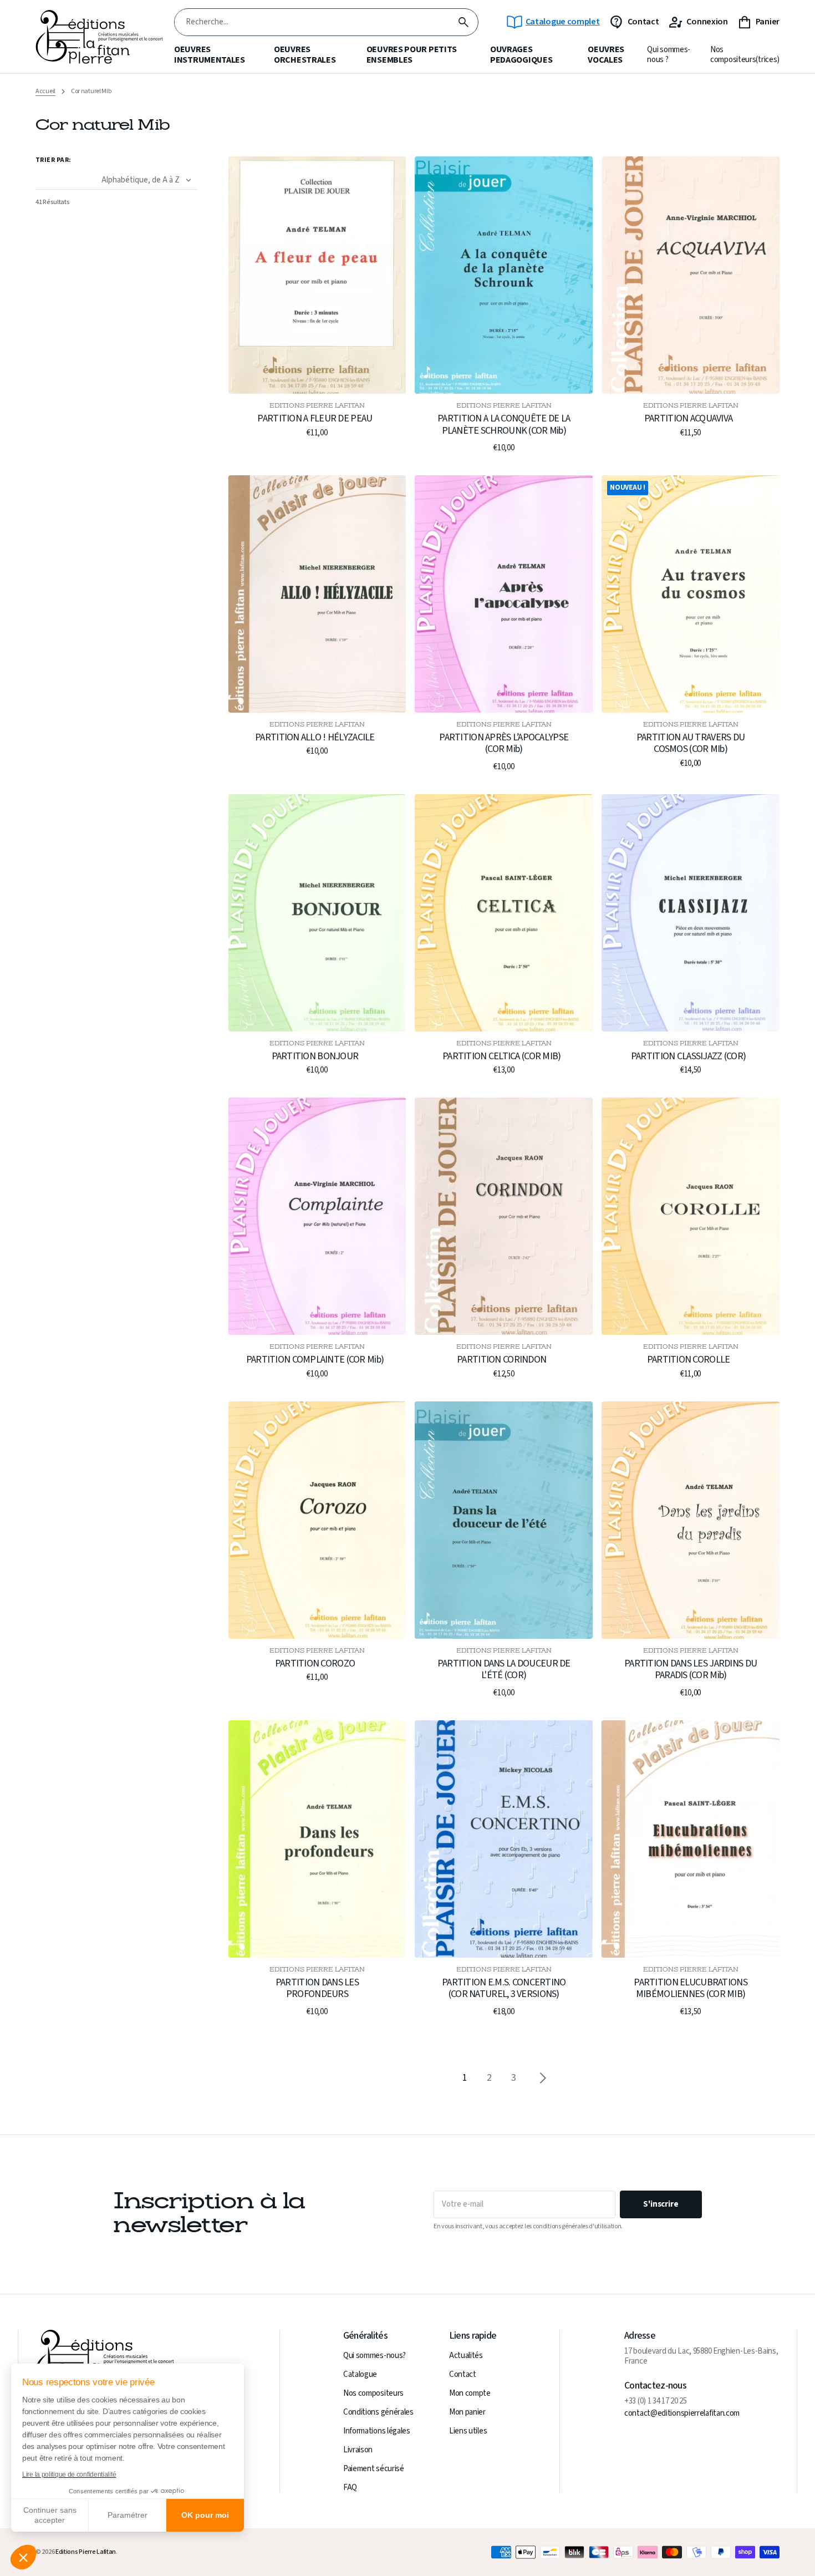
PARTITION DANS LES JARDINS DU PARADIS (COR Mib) (691, 1670)
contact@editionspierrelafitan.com (682, 2414)
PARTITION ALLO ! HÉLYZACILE (315, 738)
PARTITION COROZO (315, 1664)
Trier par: (54, 160)
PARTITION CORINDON (501, 1360)
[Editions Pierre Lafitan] (99, 37)
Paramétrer (128, 2515)
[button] (23, 2557)
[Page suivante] (543, 2078)
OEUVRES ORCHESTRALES (305, 55)
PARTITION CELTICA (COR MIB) (502, 1056)
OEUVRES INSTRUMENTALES (210, 55)
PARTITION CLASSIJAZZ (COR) (688, 1056)
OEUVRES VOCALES (606, 55)
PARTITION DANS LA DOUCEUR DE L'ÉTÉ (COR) (504, 1670)
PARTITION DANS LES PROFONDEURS (317, 1988)
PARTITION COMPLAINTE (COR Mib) (315, 1360)
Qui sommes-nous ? (669, 55)
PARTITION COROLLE (689, 1360)
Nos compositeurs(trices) (745, 55)
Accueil (45, 92)
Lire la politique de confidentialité (69, 2475)
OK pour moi (205, 2515)
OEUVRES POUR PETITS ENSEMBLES (412, 55)
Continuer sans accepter (50, 2515)
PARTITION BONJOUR (315, 1056)
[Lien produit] (317, 297)
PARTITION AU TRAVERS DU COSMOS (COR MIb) (691, 743)
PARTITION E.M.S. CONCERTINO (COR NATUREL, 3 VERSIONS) (504, 1988)
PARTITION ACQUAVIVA (688, 419)
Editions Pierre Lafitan (86, 2552)
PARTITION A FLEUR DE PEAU (315, 419)
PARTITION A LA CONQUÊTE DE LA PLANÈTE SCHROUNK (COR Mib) (504, 425)
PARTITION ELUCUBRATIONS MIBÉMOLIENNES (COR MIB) (690, 1988)
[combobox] (312, 22)
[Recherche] (463, 22)
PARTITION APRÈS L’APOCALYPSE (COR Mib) (504, 743)
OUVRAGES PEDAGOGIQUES (521, 55)
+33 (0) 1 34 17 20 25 (656, 2401)
